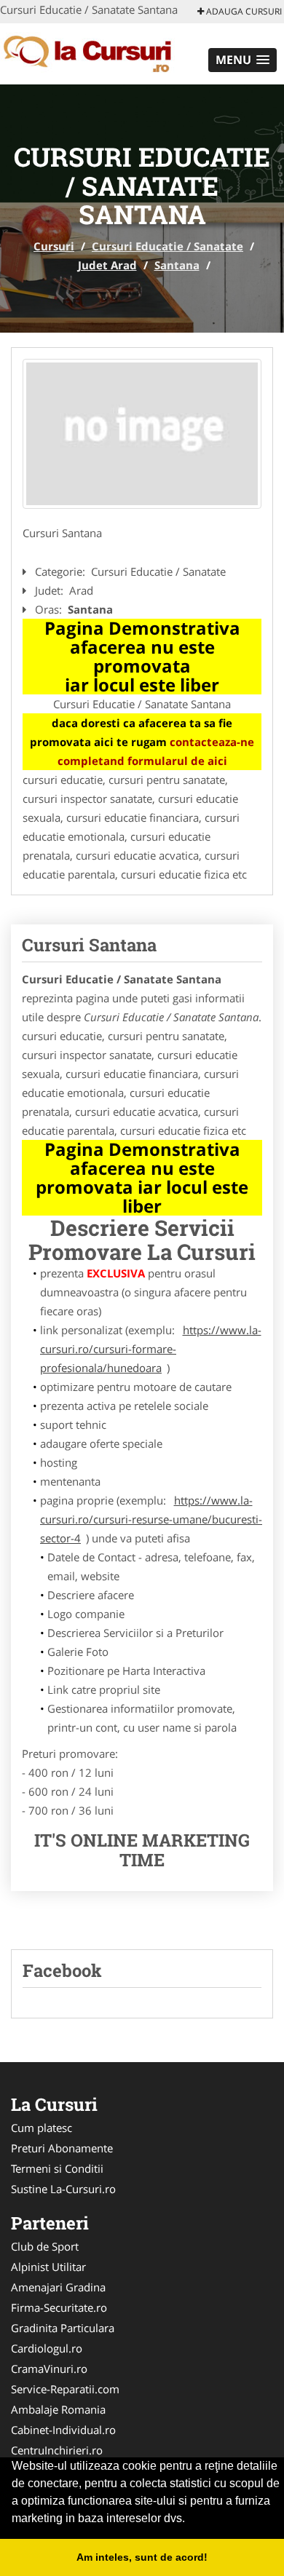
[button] (242, 60)
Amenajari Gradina (58, 2287)
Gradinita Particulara (63, 2328)
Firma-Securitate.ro (59, 2307)
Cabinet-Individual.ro (63, 2430)
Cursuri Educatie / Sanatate (167, 246)
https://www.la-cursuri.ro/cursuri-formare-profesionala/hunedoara (151, 1349)
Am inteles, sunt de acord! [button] (142, 2557)
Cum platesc (42, 2128)
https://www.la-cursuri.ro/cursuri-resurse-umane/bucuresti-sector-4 (151, 1519)
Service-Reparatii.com (65, 2389)
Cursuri (54, 246)
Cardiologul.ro (47, 2348)
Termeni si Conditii (57, 2168)
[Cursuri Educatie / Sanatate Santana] (142, 434)
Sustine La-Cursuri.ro (63, 2189)
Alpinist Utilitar (48, 2267)
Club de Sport (45, 2246)
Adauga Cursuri (243, 11)
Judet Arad (107, 265)
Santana (177, 265)
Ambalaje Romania (58, 2409)
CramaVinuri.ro (49, 2369)
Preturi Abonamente (62, 2148)
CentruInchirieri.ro (57, 2450)
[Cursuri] (96, 52)
